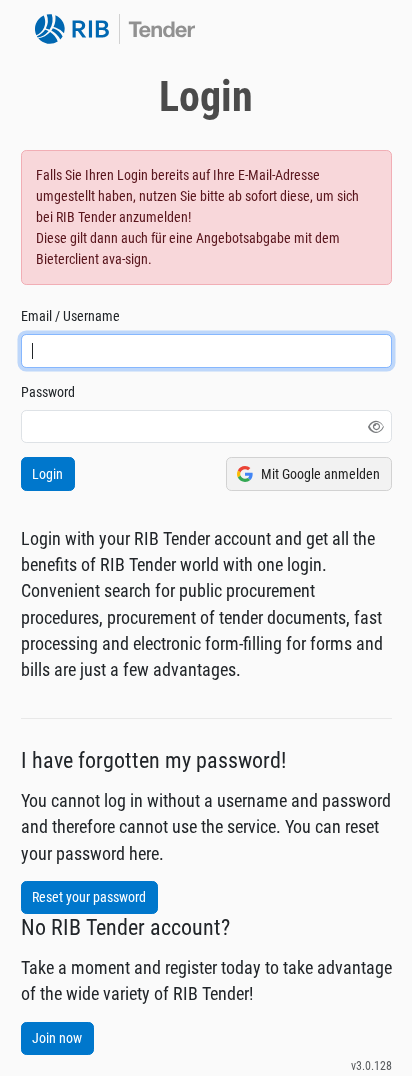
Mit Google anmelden (320, 474)
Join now (57, 1038)
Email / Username (70, 316)
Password (48, 392)
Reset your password (89, 897)
